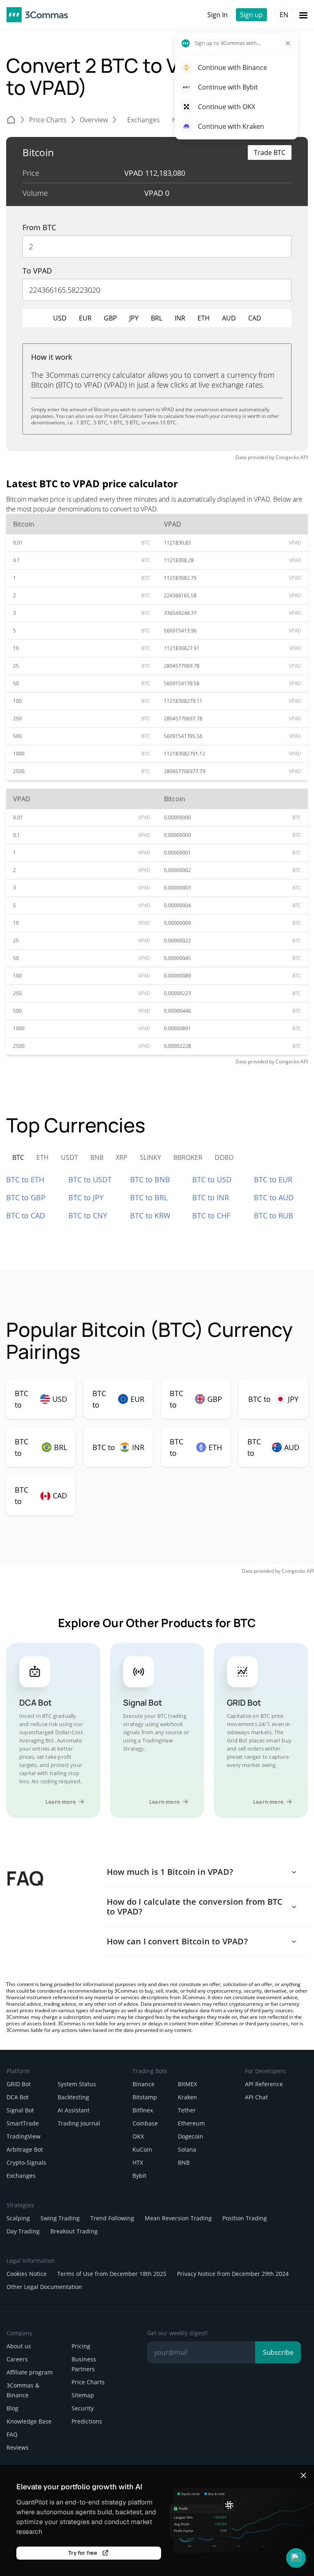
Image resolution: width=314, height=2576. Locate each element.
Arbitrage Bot (25, 2149)
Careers (17, 2359)
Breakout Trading (74, 2231)
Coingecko (287, 457)
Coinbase (145, 2123)
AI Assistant (74, 2110)
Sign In (218, 15)
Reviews (18, 2447)
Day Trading (23, 2231)
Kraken (187, 2097)
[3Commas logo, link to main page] (37, 15)
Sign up (251, 15)
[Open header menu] (303, 15)
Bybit (139, 2176)
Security (83, 2408)
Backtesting (73, 2097)
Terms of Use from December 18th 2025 (112, 2274)
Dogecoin (191, 2136)
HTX (138, 2162)
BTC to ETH (25, 1179)
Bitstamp (145, 2097)
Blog (12, 2408)
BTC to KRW (150, 1215)
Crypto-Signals (26, 2162)
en (284, 15)
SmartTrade (23, 2123)
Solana (187, 2149)
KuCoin (142, 2149)
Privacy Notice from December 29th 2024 (233, 2274)
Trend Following (112, 2218)
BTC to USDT (90, 1179)
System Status (77, 2084)
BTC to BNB (150, 1179)
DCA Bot (18, 2097)
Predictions (87, 2421)
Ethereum (191, 2123)
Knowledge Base (29, 2421)
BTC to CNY (88, 1215)
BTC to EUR (273, 1179)
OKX (138, 2136)
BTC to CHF (211, 1215)
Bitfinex (143, 2110)
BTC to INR (211, 1197)
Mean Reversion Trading (178, 2218)
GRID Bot (19, 2084)
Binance (144, 2084)
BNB (184, 2162)
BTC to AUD (274, 1197)
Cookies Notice (27, 2274)
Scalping (18, 2218)
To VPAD (37, 271)
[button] (296, 2558)
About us (19, 2346)
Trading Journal (79, 2123)
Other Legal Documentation (44, 2287)
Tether (187, 2110)
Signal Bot (20, 2110)
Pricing (81, 2346)
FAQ (12, 2434)
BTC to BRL (149, 1197)
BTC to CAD (26, 1215)
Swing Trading (60, 2218)
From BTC (39, 227)
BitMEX (187, 2084)
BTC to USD (212, 1179)
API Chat (256, 2097)
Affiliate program (30, 2372)
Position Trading (245, 2218)
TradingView (24, 2136)
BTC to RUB (274, 1215)
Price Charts (88, 2382)
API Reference (264, 2084)
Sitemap (83, 2395)
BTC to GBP (26, 1197)
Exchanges (21, 2176)
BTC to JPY (86, 1197)
